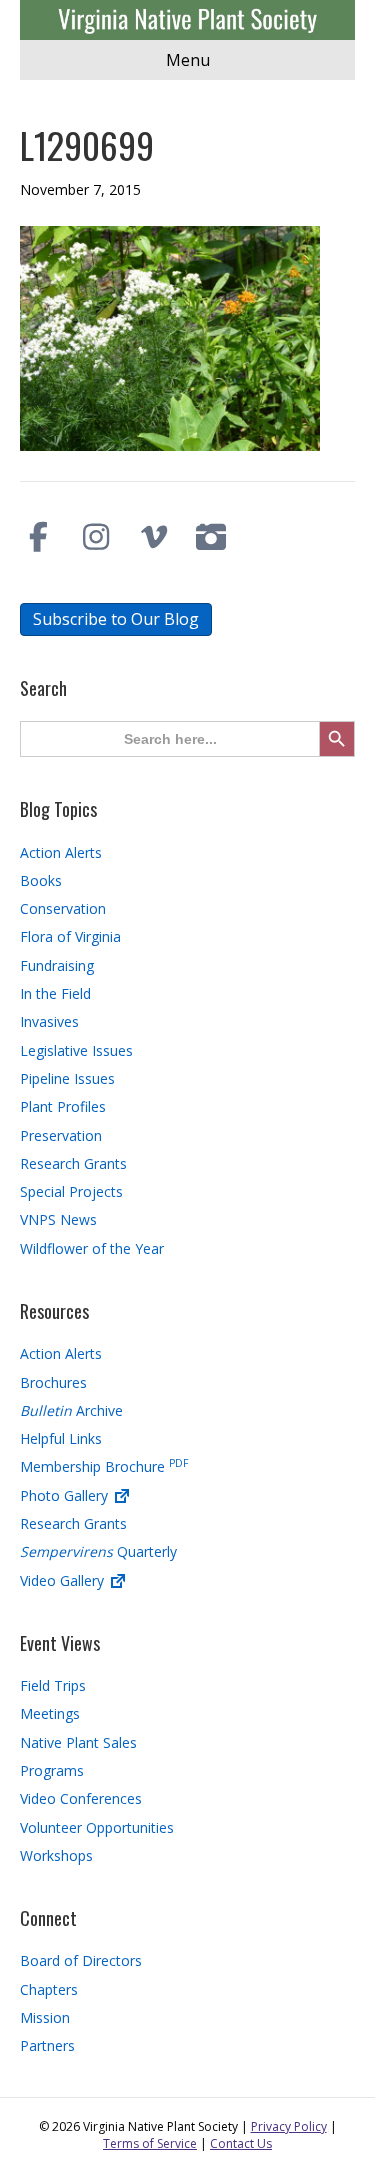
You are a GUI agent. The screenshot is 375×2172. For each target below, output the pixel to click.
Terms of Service (150, 2143)
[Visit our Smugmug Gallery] (212, 537)
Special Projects (71, 1191)
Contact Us (241, 2143)
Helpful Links (61, 1438)
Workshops (56, 1855)
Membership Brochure (104, 1466)
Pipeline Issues (67, 1078)
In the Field (55, 993)
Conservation (63, 908)
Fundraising (57, 965)
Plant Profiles (63, 1106)
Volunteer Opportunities (97, 1827)
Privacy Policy (289, 2126)
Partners (47, 2045)
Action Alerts (61, 852)
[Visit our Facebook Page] (39, 537)
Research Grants (73, 1163)
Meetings (50, 1713)
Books (41, 880)
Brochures (53, 1382)
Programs (52, 1770)
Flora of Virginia (70, 936)
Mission (45, 2017)
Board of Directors (81, 1960)
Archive (71, 1410)
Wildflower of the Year (92, 1248)
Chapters (49, 1989)
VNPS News (58, 1219)
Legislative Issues (76, 1050)
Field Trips (53, 1685)
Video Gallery (64, 1580)
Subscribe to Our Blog (116, 619)
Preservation (61, 1135)
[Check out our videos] (154, 537)
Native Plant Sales (78, 1742)
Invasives (49, 1021)
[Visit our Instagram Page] (97, 537)
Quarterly (98, 1551)
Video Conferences (81, 1798)
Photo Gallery (66, 1495)
